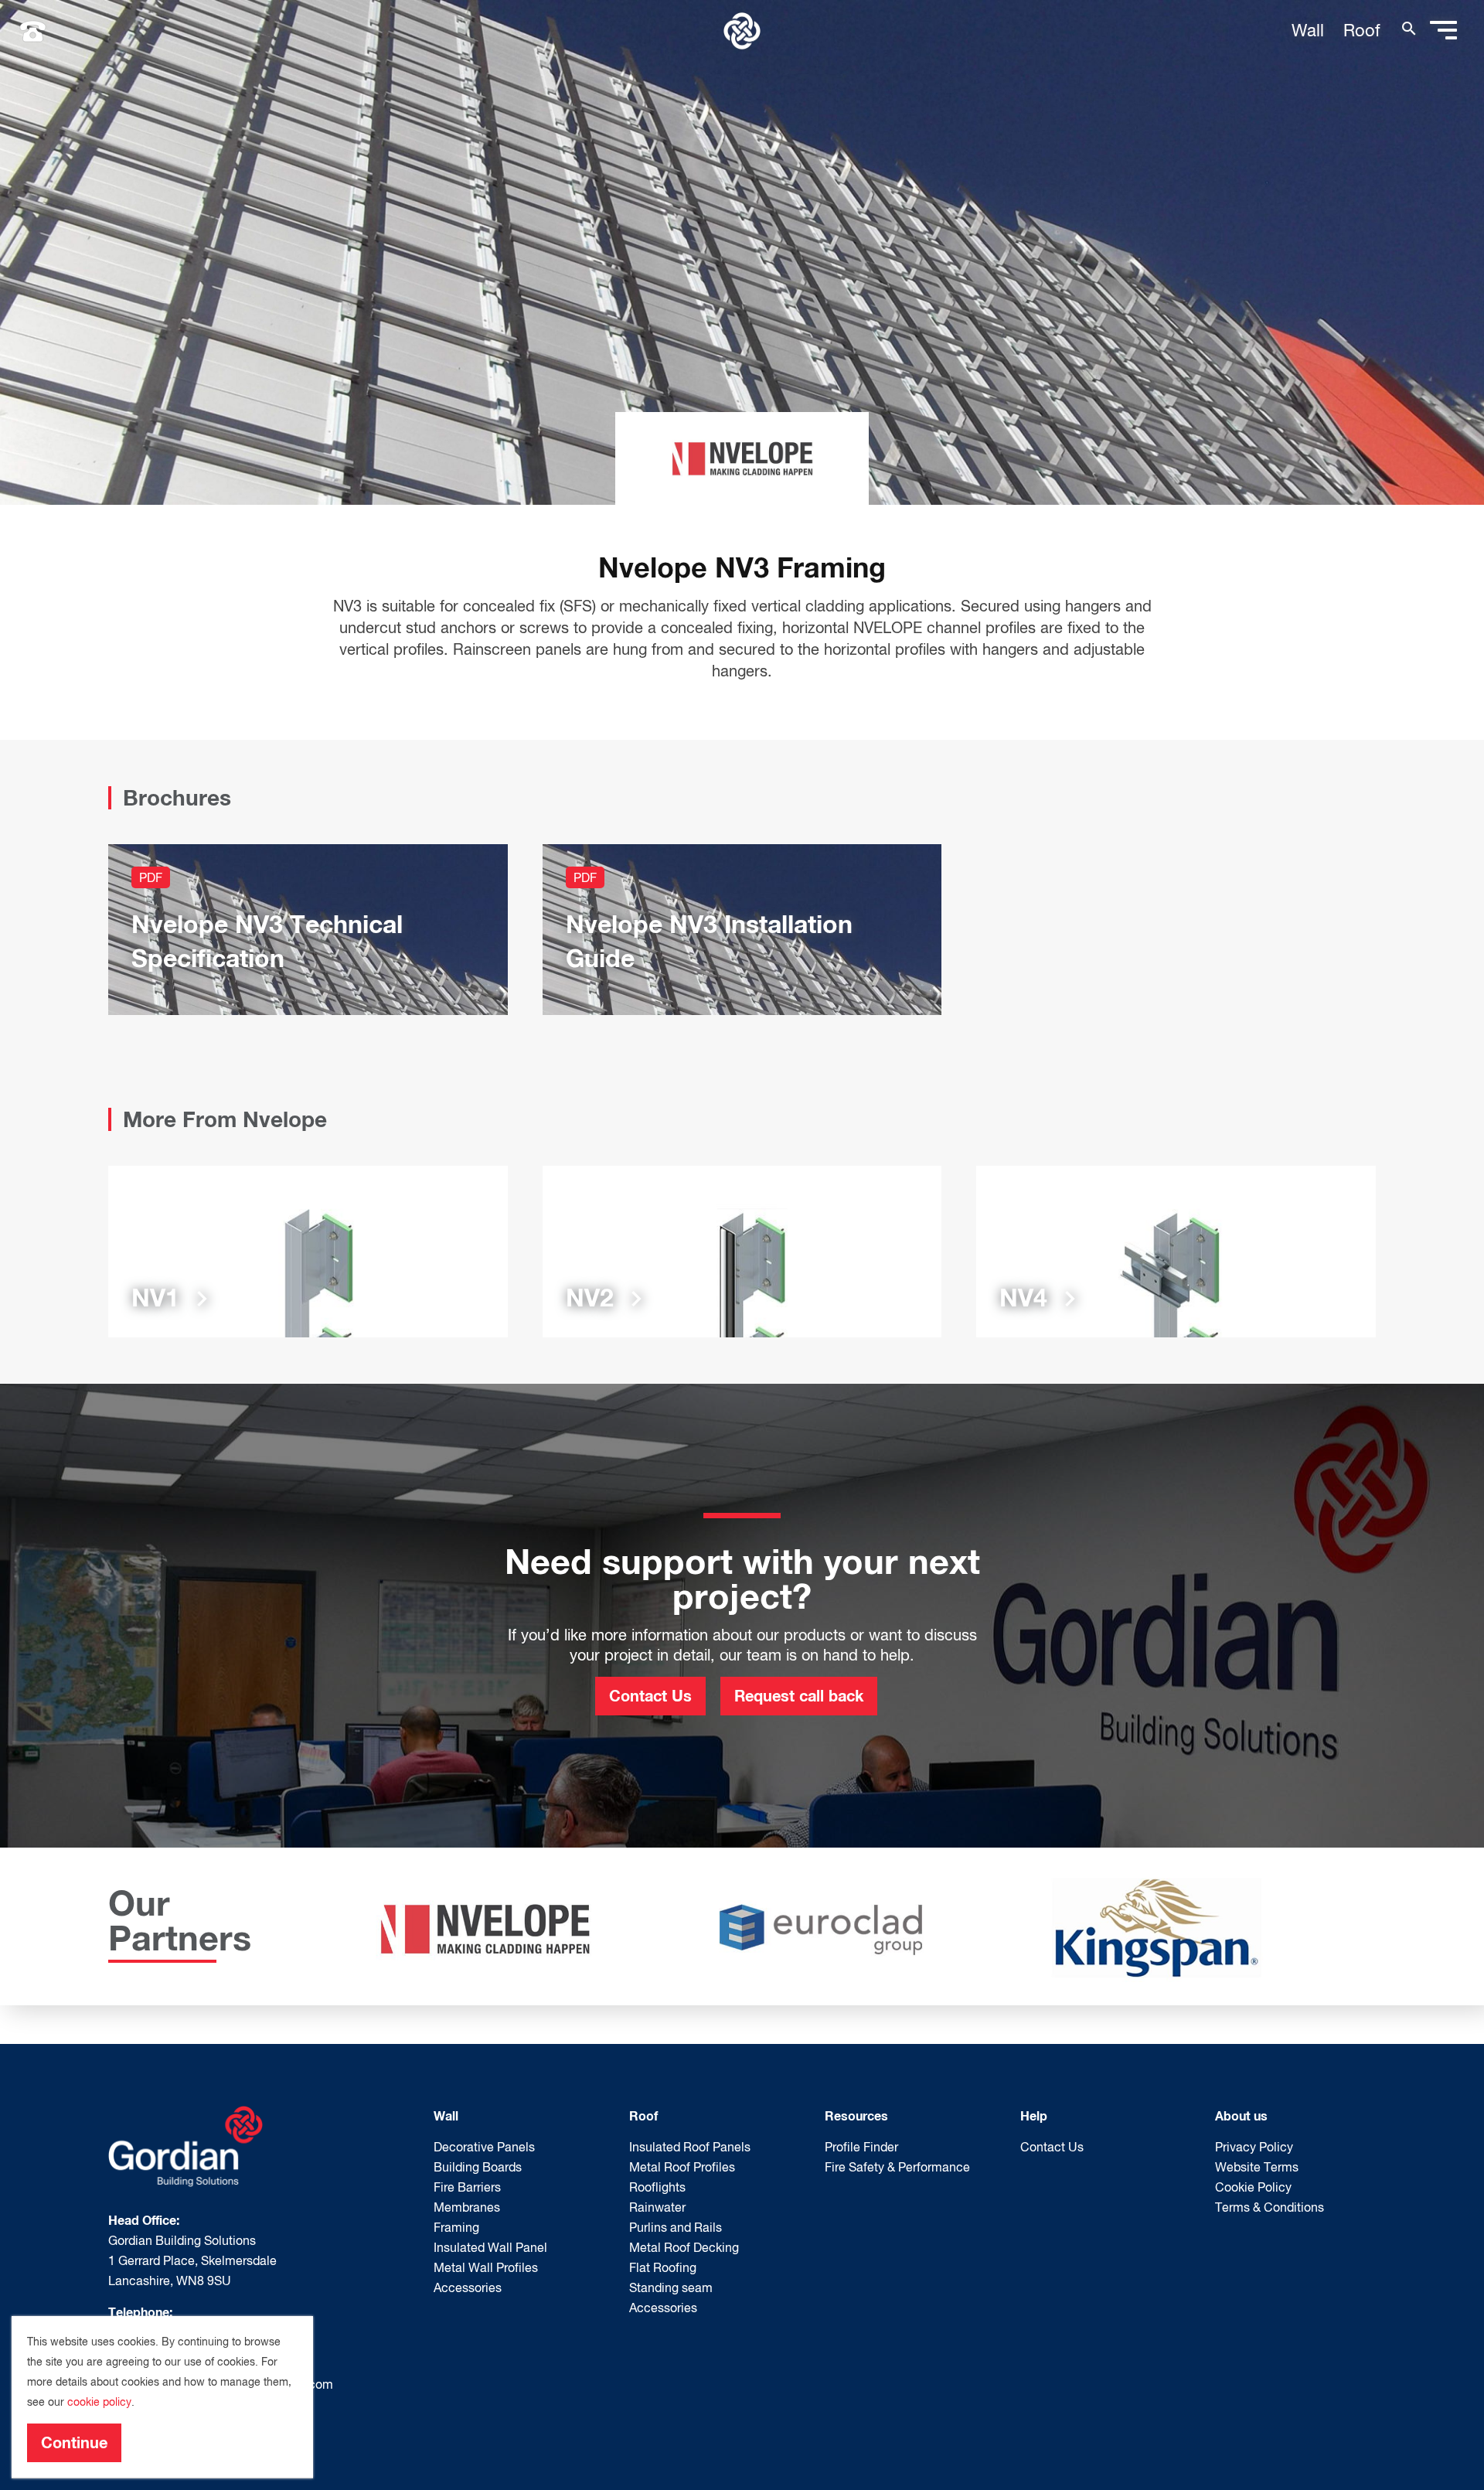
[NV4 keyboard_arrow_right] (1176, 1250)
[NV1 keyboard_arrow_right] (308, 1250)
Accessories (468, 2287)
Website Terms (1257, 2167)
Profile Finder (861, 2147)
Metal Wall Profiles (486, 2267)
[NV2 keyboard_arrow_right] (742, 1250)
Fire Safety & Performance (897, 2167)
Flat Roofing (663, 2267)
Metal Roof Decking (684, 2247)
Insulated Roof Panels (690, 2147)
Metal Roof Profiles (682, 2167)
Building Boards (478, 2167)
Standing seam (671, 2287)
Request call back (799, 1695)
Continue (74, 2442)
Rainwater (657, 2207)
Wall (1308, 30)
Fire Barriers (467, 2187)
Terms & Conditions (1270, 2207)
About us (1241, 2115)
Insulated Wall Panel (490, 2247)
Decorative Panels (484, 2147)
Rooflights (657, 2187)
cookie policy (99, 2402)
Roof (1362, 30)
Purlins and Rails (676, 2227)
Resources (856, 2115)
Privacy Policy (1254, 2147)
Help (1034, 2115)
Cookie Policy (1253, 2187)
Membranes (467, 2207)
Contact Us (650, 1695)
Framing (456, 2227)
